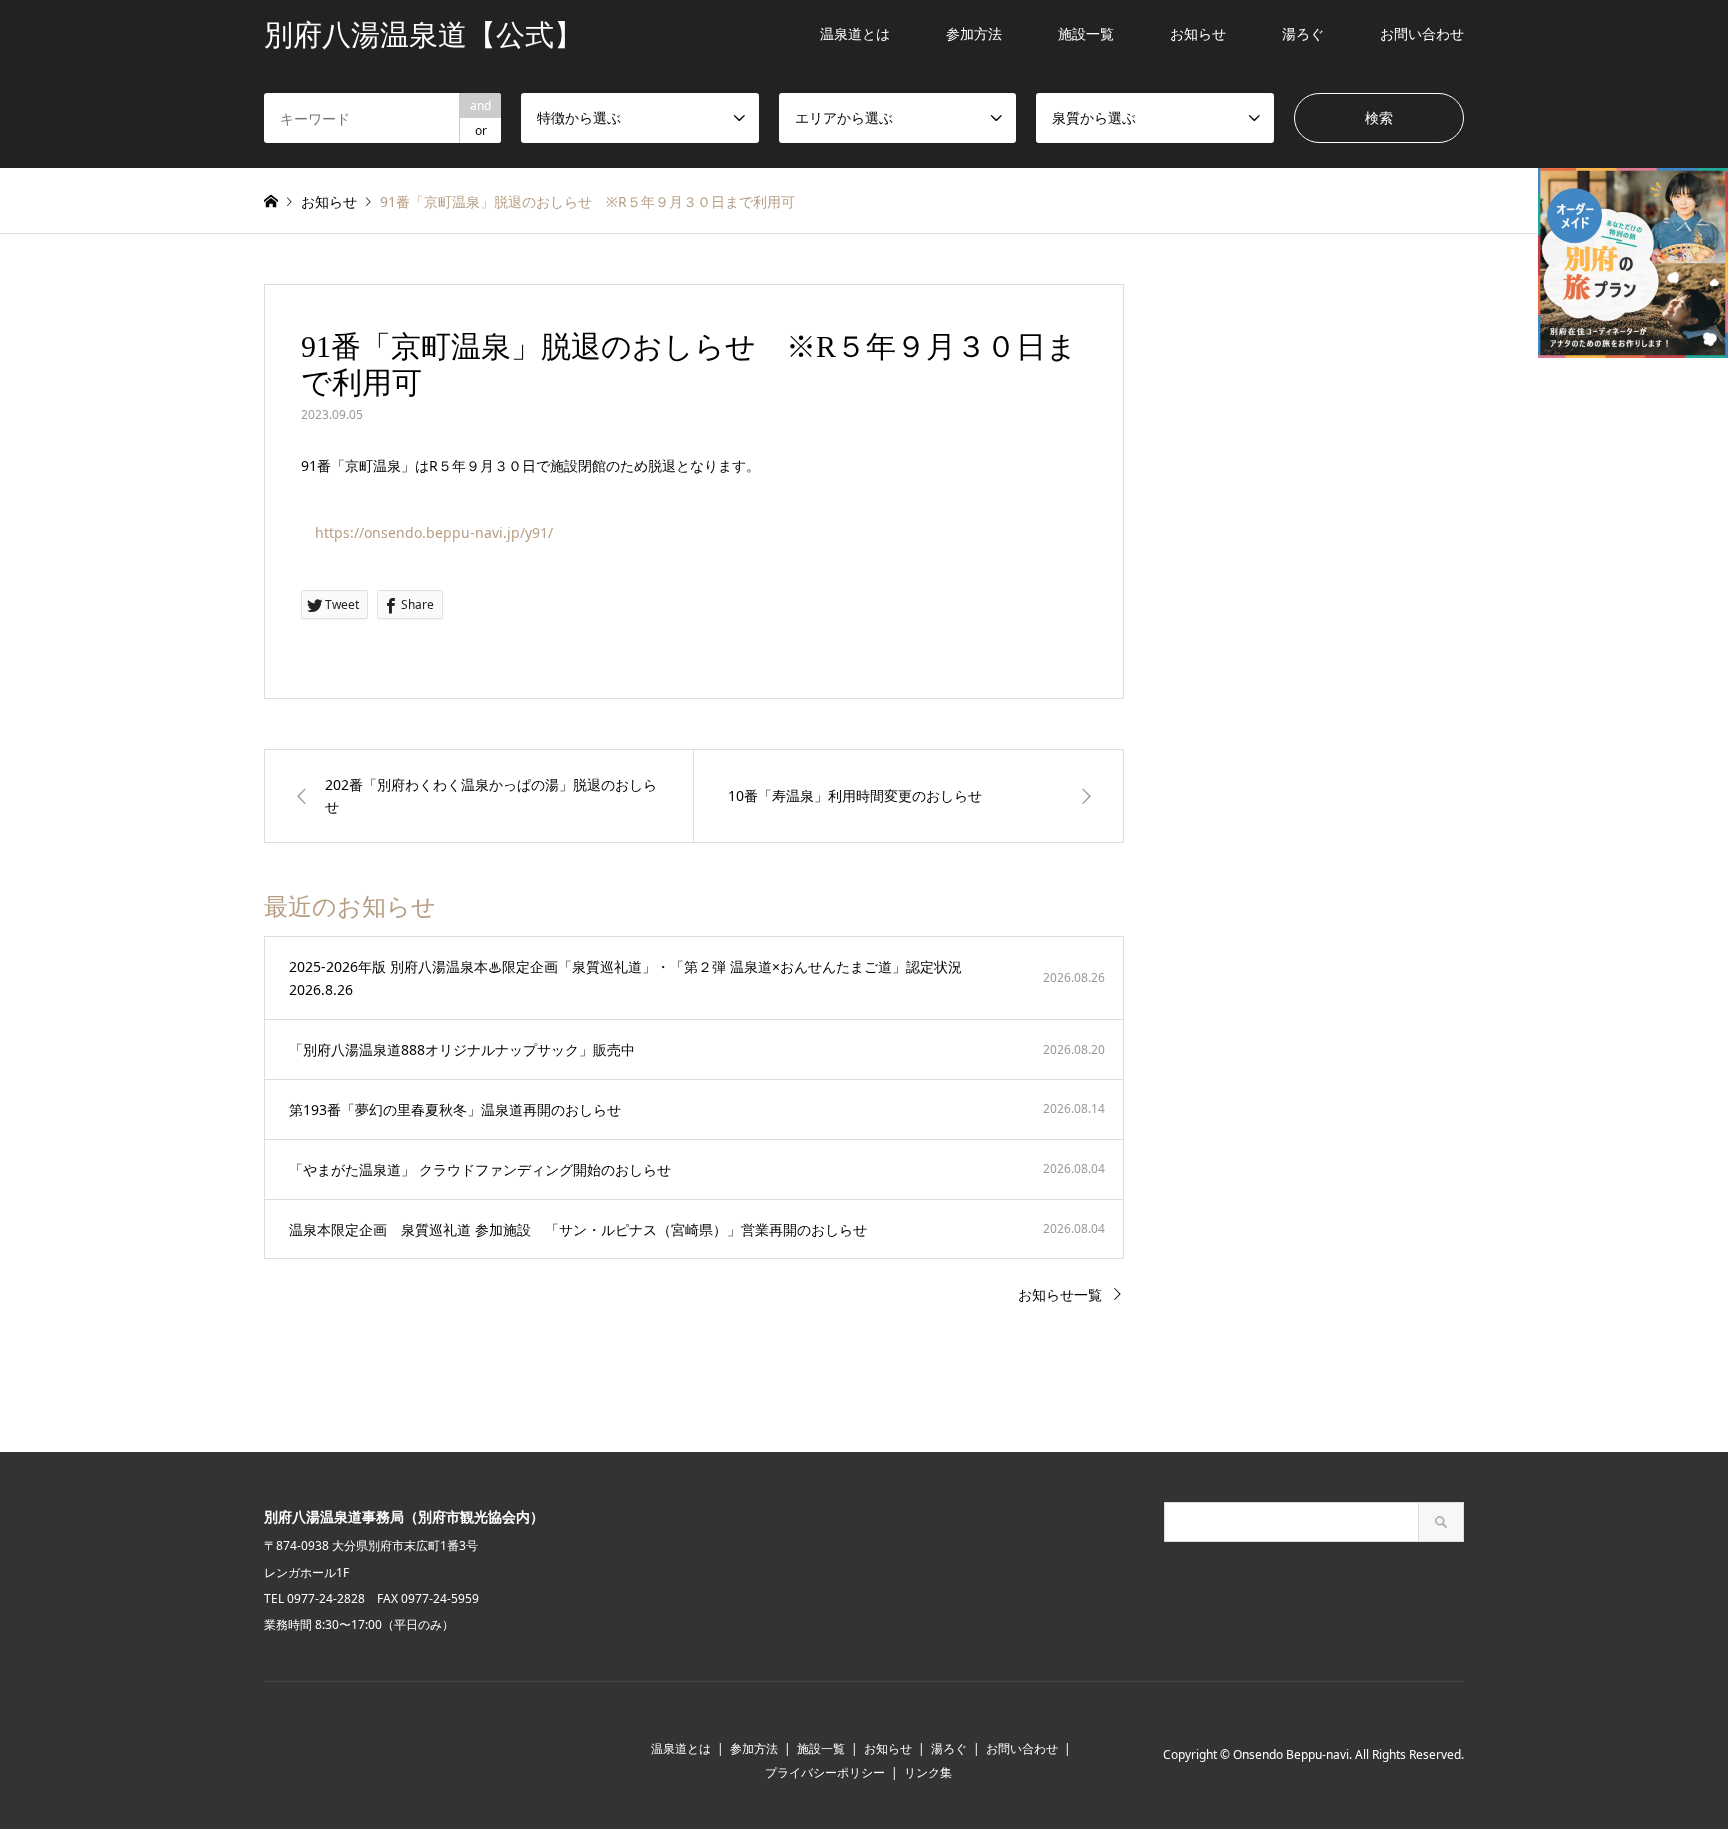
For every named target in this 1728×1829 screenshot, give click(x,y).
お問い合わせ (1422, 33)
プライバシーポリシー (825, 1772)
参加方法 (974, 33)
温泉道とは (855, 33)
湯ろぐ (1303, 33)
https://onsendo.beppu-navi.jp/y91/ (434, 532)
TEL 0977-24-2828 (314, 1598)
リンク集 (928, 1772)
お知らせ (1198, 33)
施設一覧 (1086, 33)
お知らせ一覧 (1060, 1294)
